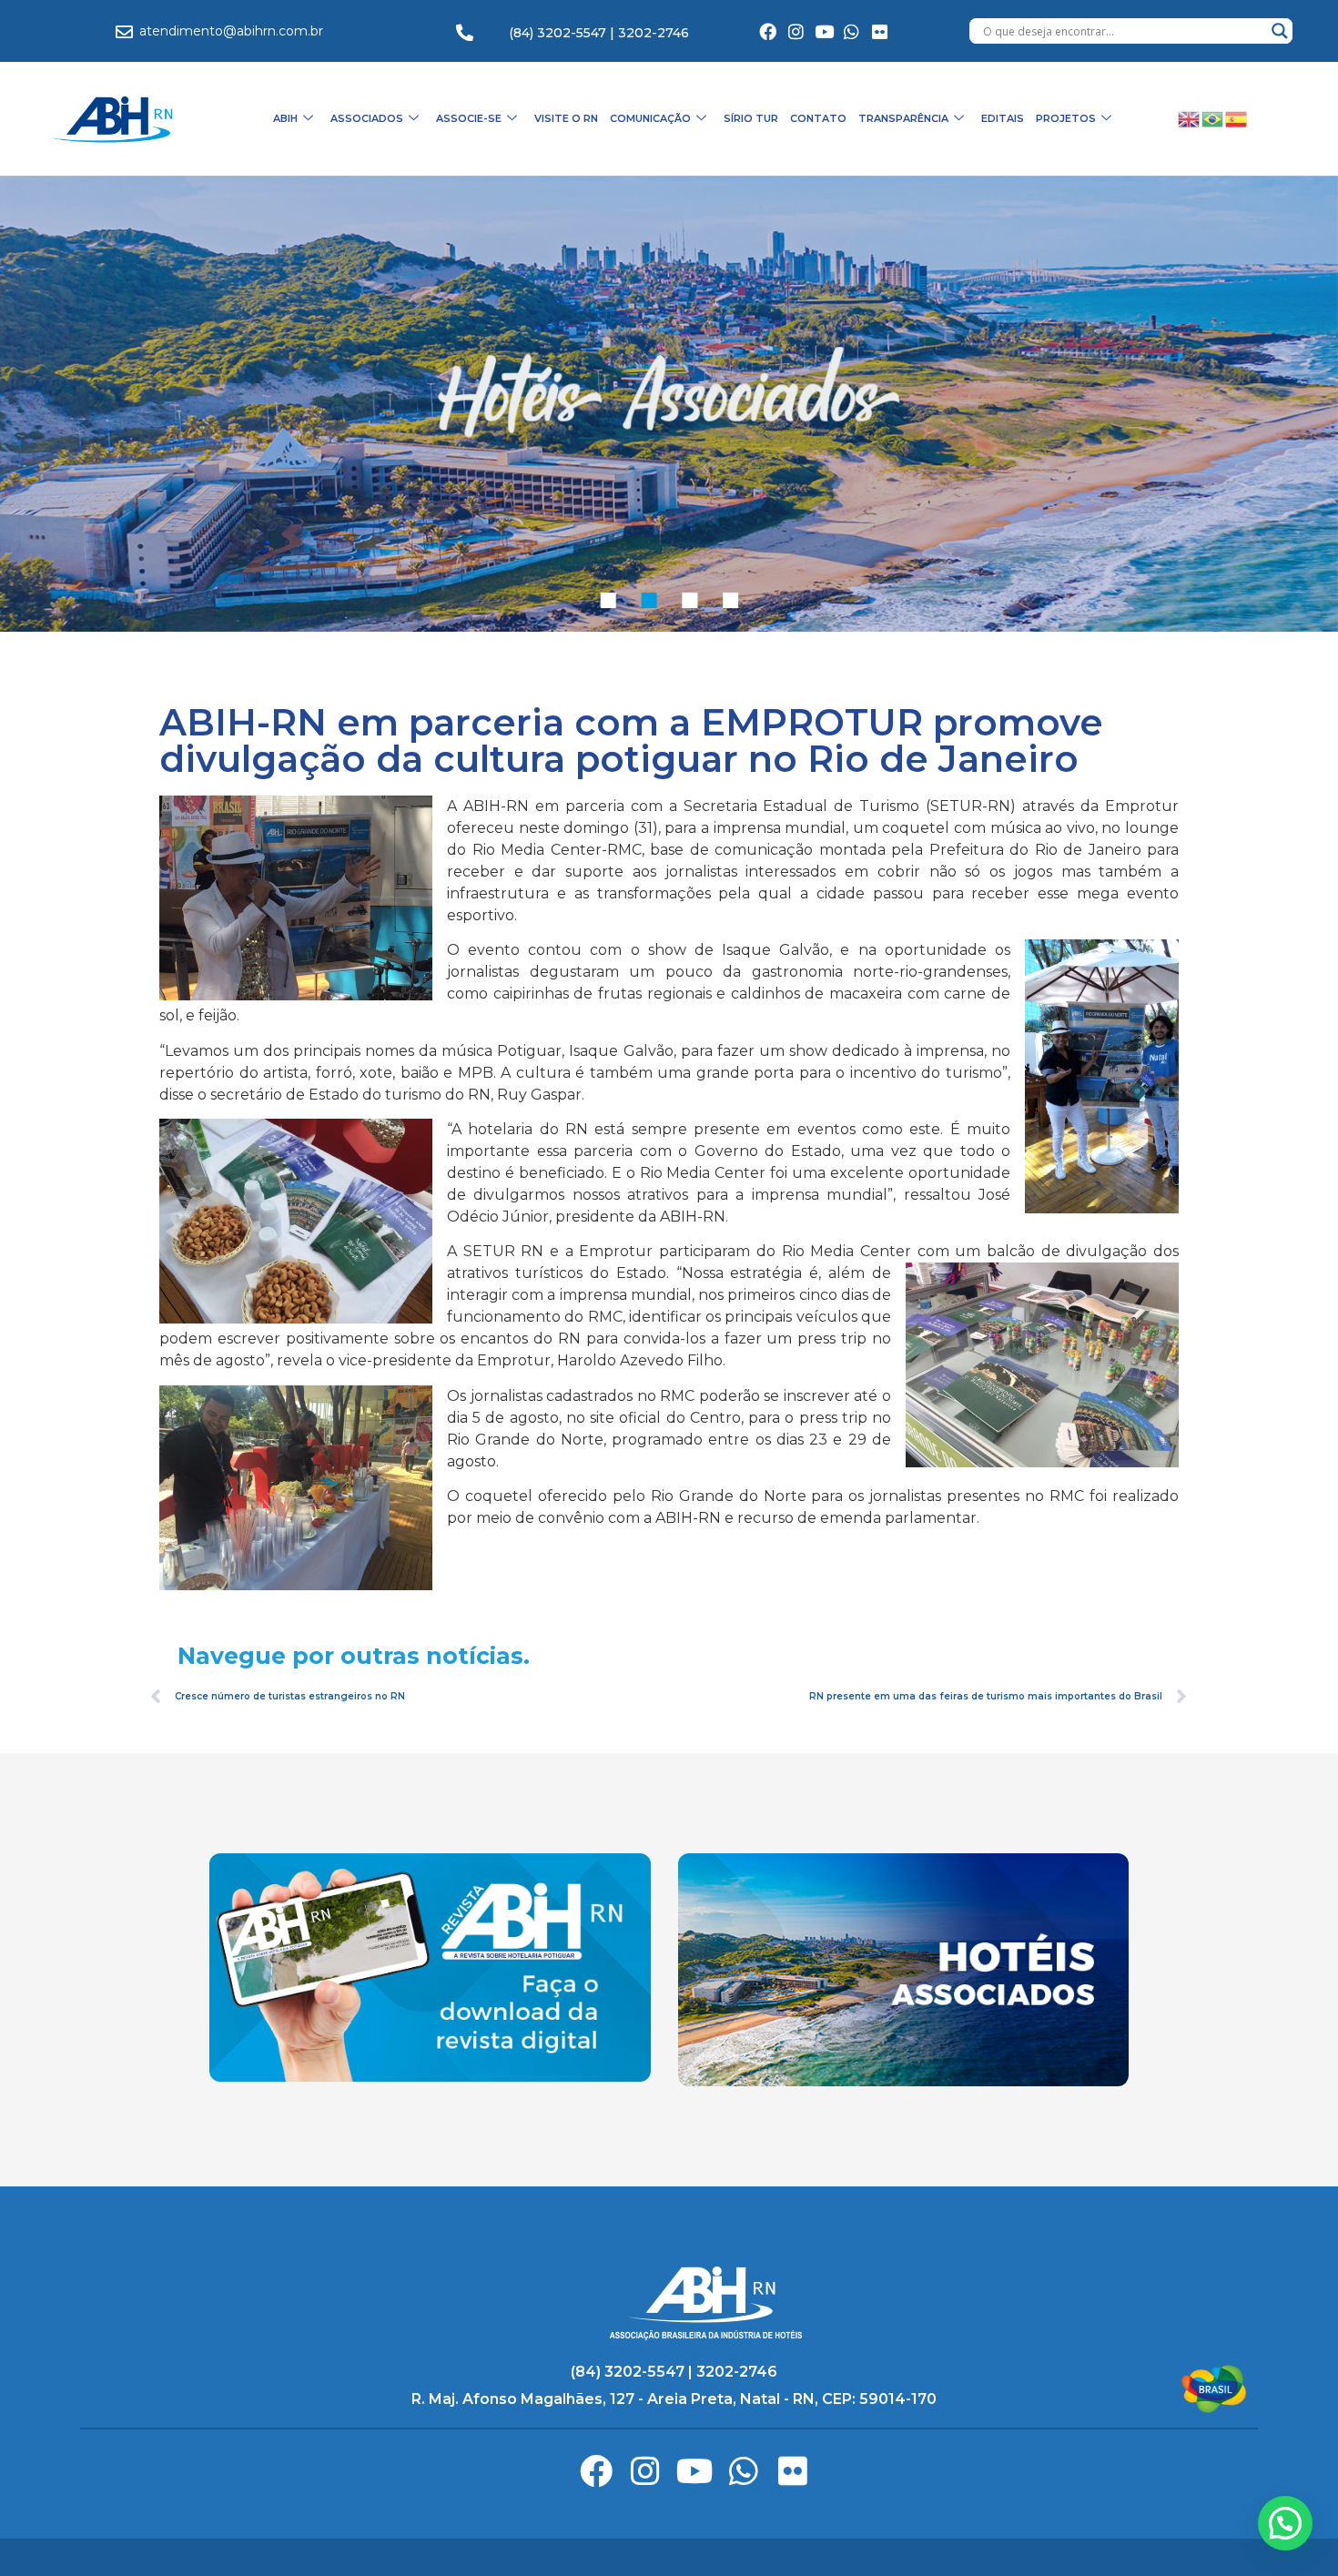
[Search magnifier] (1280, 31)
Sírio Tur (751, 118)
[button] (1285, 2523)
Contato (818, 118)
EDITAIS (1003, 118)
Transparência (903, 118)
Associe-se (469, 118)
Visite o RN (566, 118)
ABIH (285, 118)
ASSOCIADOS (367, 118)
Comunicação (650, 118)
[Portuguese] (1213, 118)
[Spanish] (1237, 118)
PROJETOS (1066, 118)
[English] (1190, 118)
